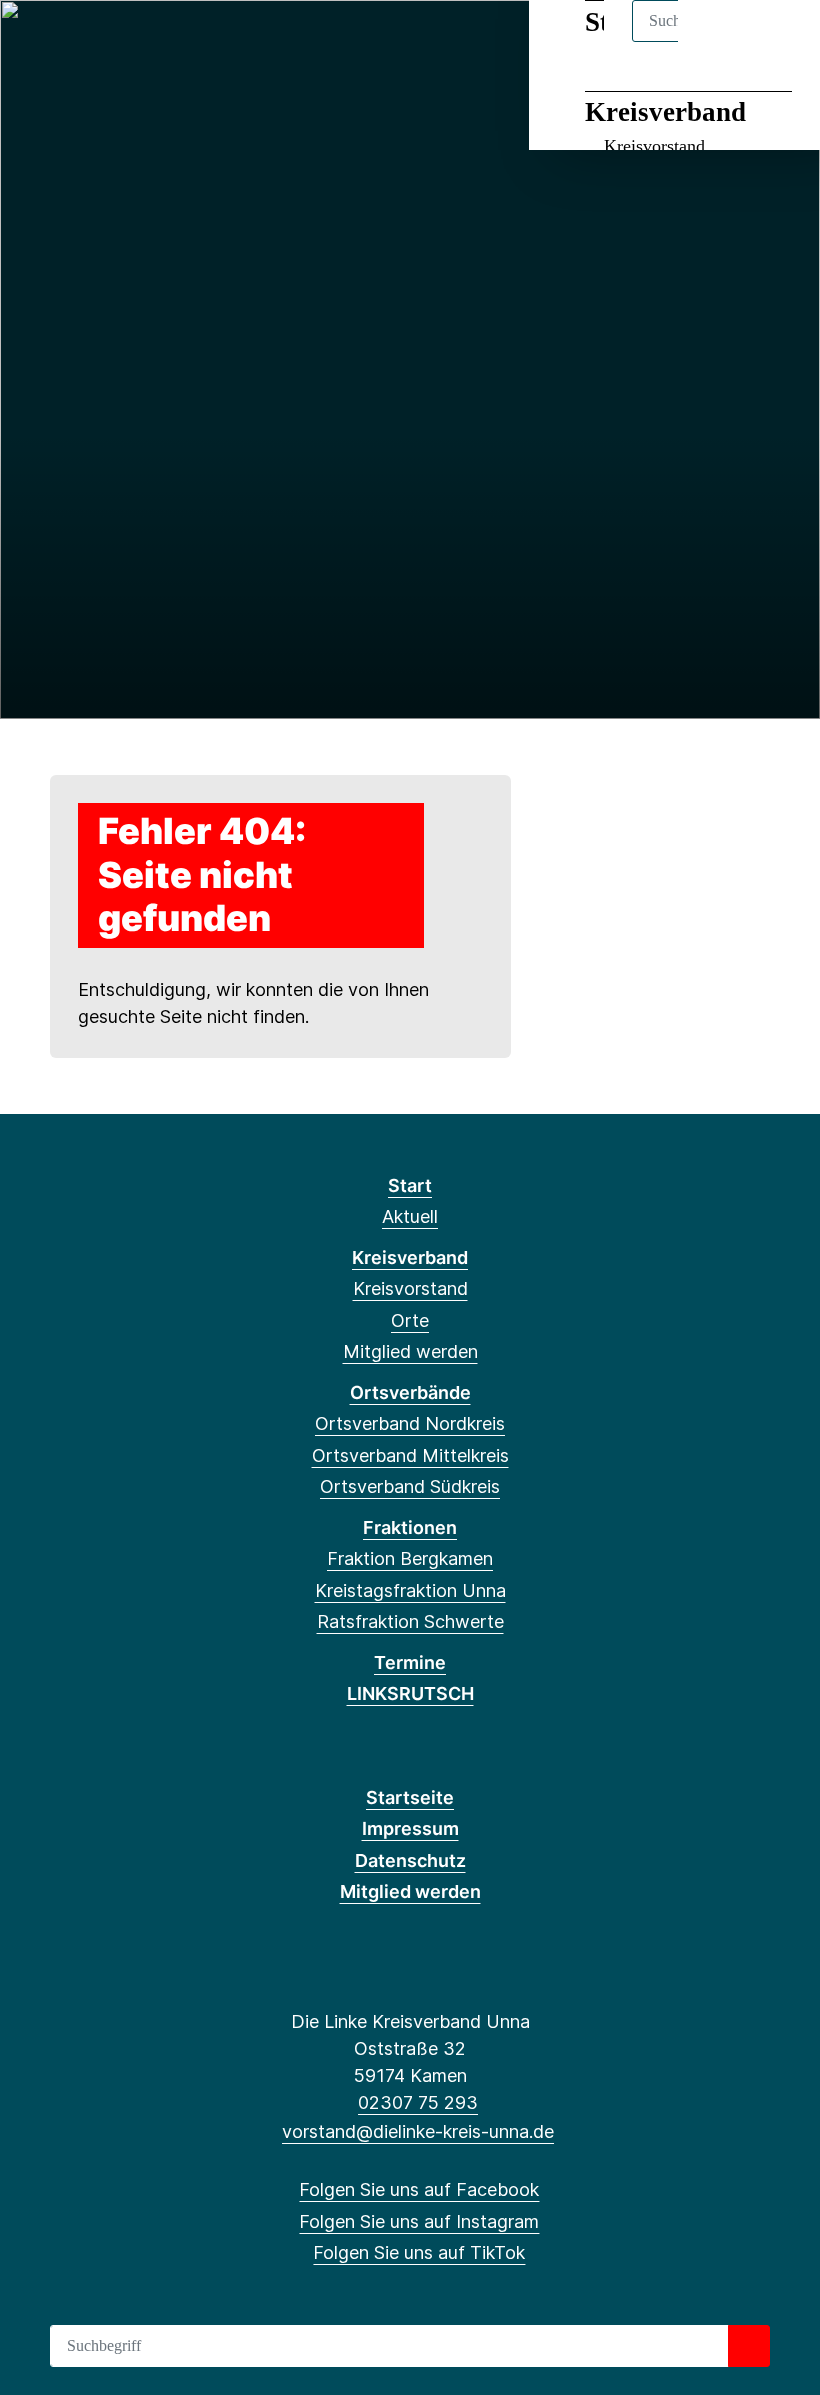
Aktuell (410, 1216)
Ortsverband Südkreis (410, 1486)
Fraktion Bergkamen (410, 1558)
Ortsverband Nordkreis (410, 1423)
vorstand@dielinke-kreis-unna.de (418, 2131)
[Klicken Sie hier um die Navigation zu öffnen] (778, 41)
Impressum (410, 1828)
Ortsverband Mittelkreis (410, 1455)
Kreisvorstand (654, 146)
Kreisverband (665, 112)
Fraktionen (410, 1527)
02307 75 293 (418, 2102)
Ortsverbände (410, 1392)
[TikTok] (104, 42)
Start (410, 1185)
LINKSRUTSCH (410, 1693)
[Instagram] (71, 42)
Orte (410, 1320)
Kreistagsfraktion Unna (410, 1590)
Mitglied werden (410, 1351)
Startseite (410, 1797)
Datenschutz (410, 1860)
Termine (410, 1662)
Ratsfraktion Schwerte (410, 1621)
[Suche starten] (749, 2346)
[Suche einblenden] (719, 41)
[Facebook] (38, 42)
